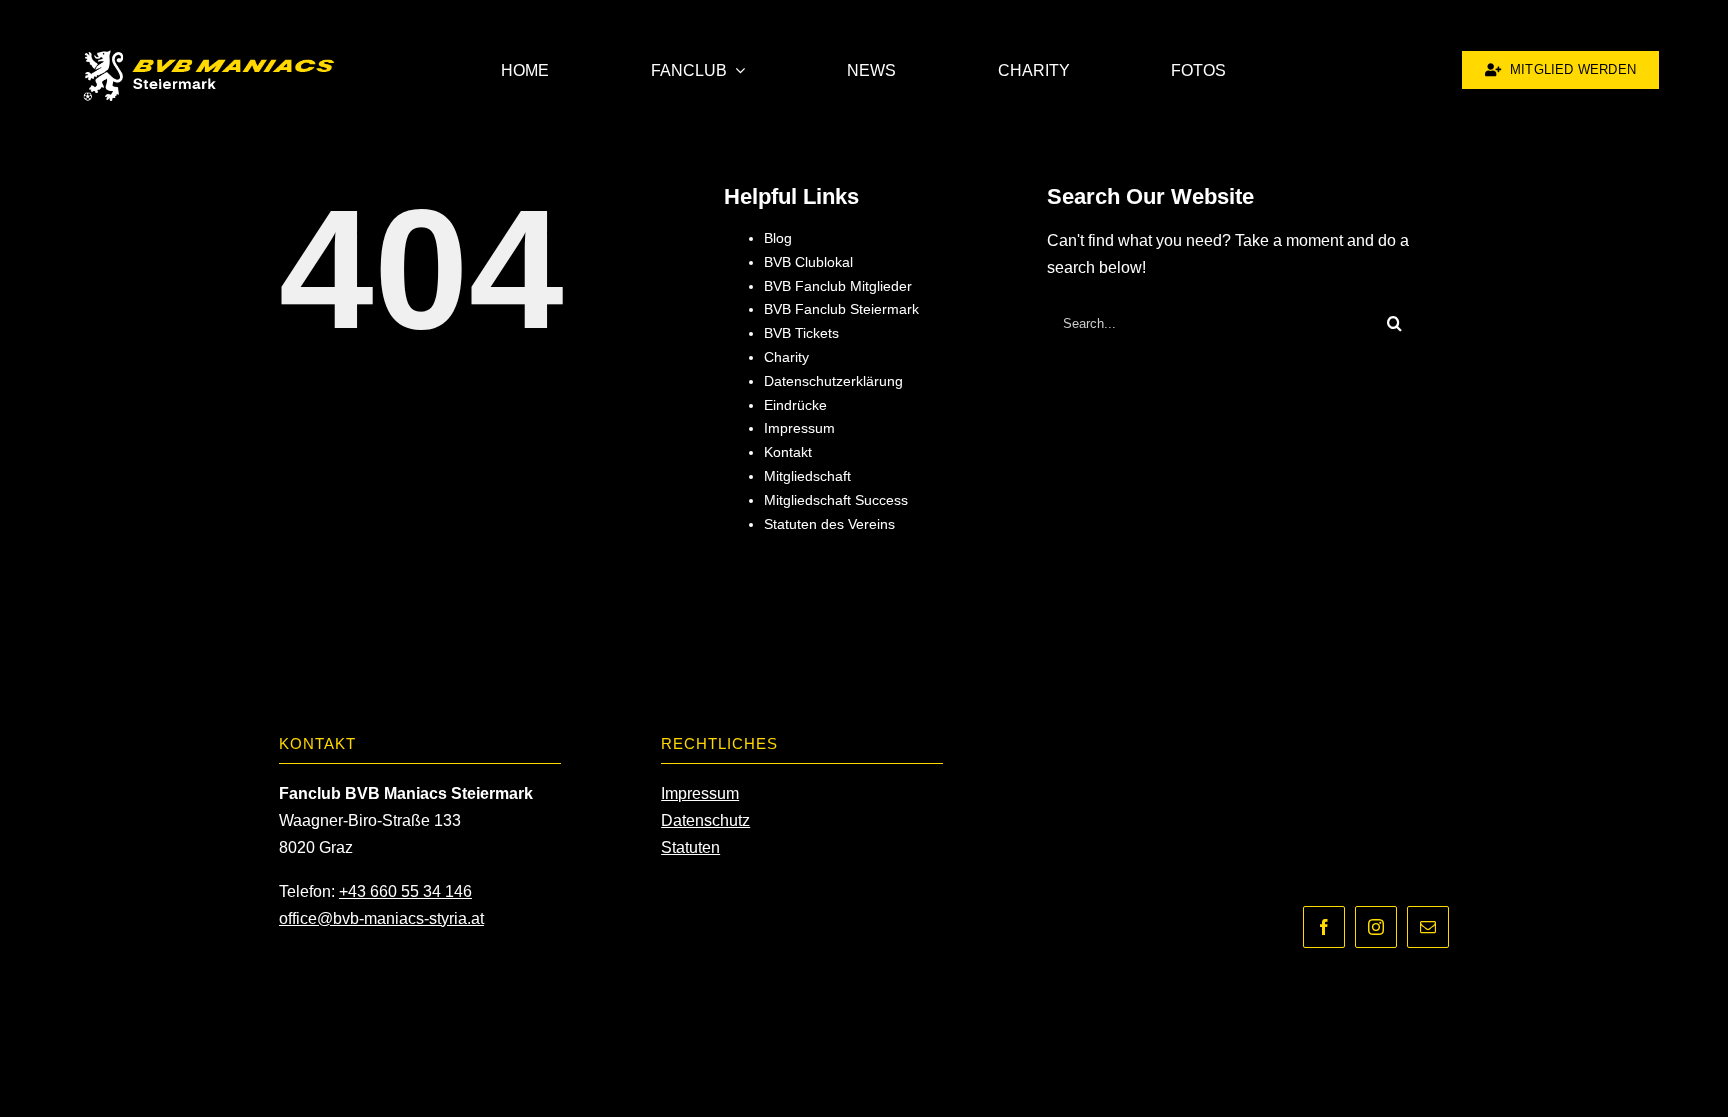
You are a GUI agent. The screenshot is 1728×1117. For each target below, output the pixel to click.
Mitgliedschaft (807, 476)
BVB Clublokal (808, 262)
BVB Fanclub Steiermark (841, 309)
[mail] (1428, 927)
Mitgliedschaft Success (836, 500)
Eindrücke (795, 405)
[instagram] (1376, 927)
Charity (786, 357)
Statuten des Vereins (829, 524)
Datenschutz (705, 820)
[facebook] (1324, 927)
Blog (778, 238)
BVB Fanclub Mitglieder (838, 286)
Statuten (690, 847)
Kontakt (788, 452)
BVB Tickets (801, 333)
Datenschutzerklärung (833, 381)
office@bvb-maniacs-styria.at (381, 918)
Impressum (799, 428)
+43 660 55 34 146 (405, 891)
